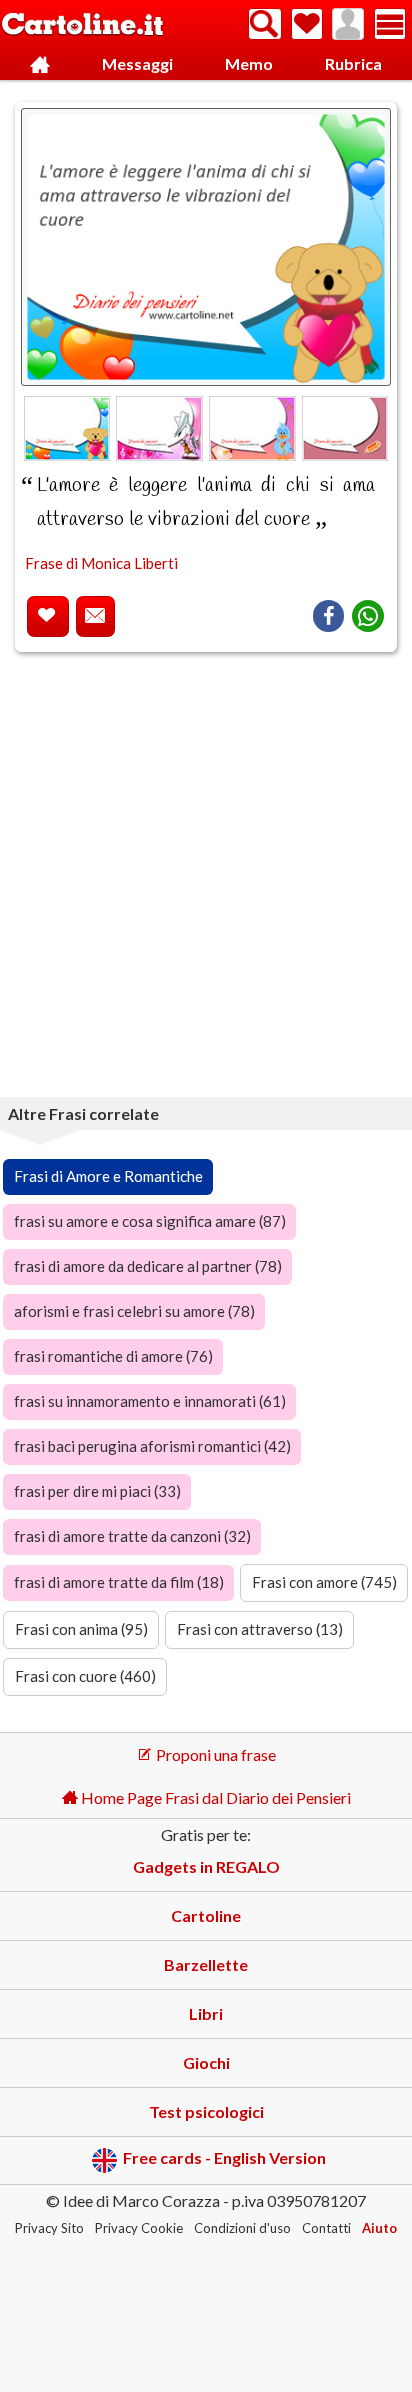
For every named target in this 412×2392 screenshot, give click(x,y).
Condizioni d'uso (242, 2228)
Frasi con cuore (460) (85, 1676)
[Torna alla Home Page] (82, 25)
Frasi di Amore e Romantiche (108, 1176)
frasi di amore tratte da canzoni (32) (132, 1536)
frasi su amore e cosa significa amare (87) (150, 1221)
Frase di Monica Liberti (101, 563)
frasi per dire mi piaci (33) (97, 1491)
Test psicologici (206, 2111)
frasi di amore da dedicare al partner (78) (148, 1266)
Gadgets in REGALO (206, 1866)
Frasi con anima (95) (81, 1629)
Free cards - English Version (224, 2158)
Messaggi (137, 63)
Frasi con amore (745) (324, 1582)
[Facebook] (328, 616)
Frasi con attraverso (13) (260, 1629)
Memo (249, 63)
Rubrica (353, 63)
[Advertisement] (206, 878)
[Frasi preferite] (307, 24)
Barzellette (206, 1964)
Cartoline (206, 1915)
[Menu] (390, 24)
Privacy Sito (49, 2228)
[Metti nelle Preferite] (48, 616)
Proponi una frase (214, 1754)
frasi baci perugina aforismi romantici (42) (152, 1446)
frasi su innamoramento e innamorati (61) (150, 1401)
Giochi (206, 2062)
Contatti (326, 2228)
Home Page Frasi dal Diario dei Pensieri (214, 1797)
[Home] (40, 64)
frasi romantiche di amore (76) (113, 1356)
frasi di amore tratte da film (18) (119, 1582)
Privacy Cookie (139, 2228)
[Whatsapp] (368, 616)
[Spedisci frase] (95, 616)
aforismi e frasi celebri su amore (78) (134, 1311)
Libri (206, 2013)
